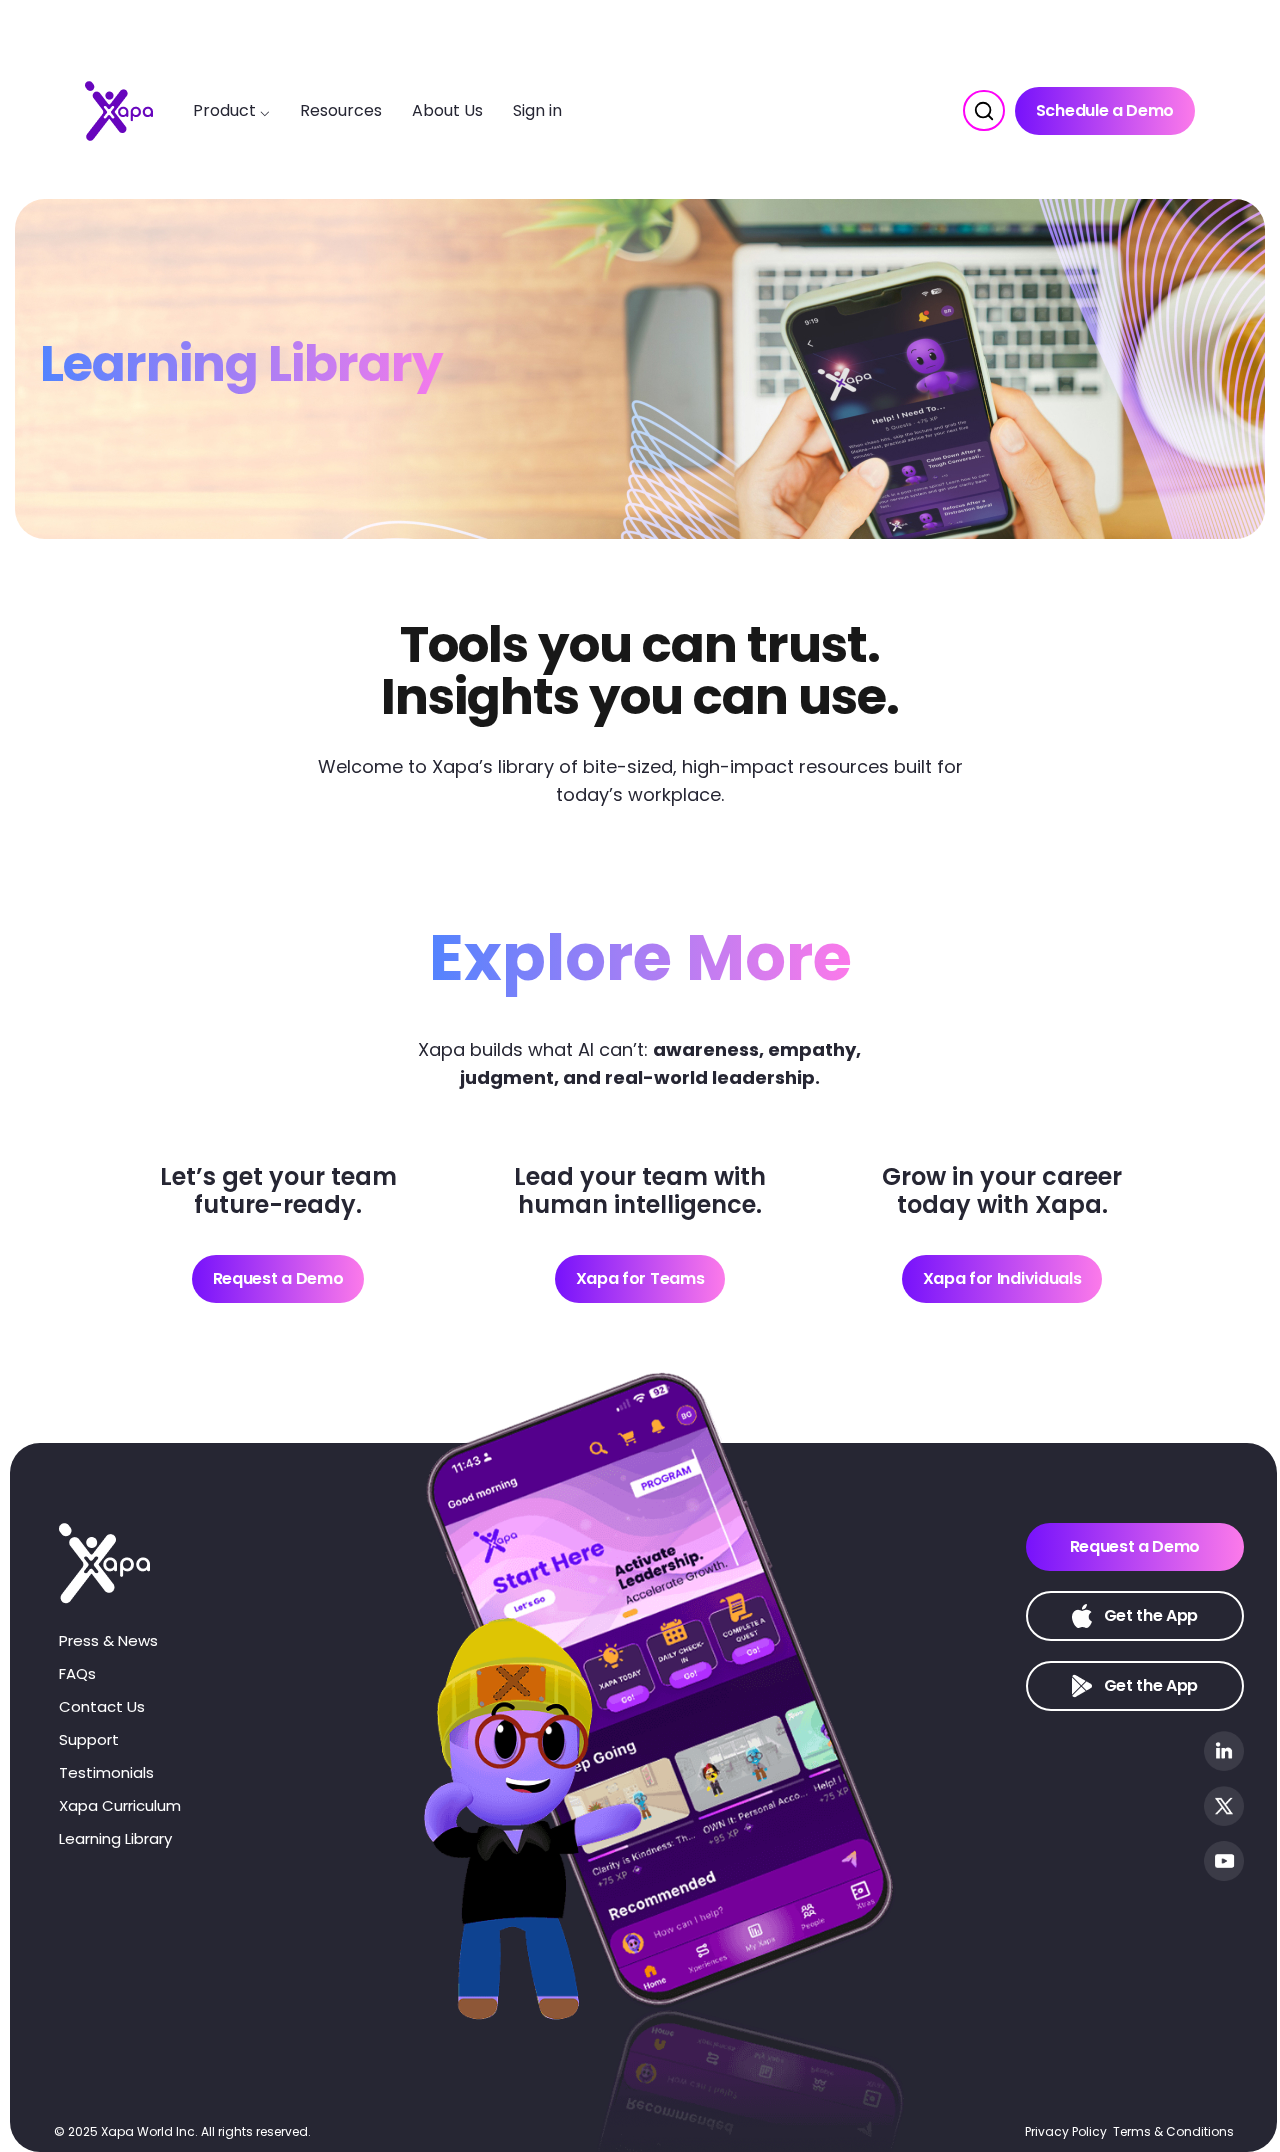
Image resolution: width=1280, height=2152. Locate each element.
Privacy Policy (1066, 2131)
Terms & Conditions (1173, 2131)
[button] (984, 110)
